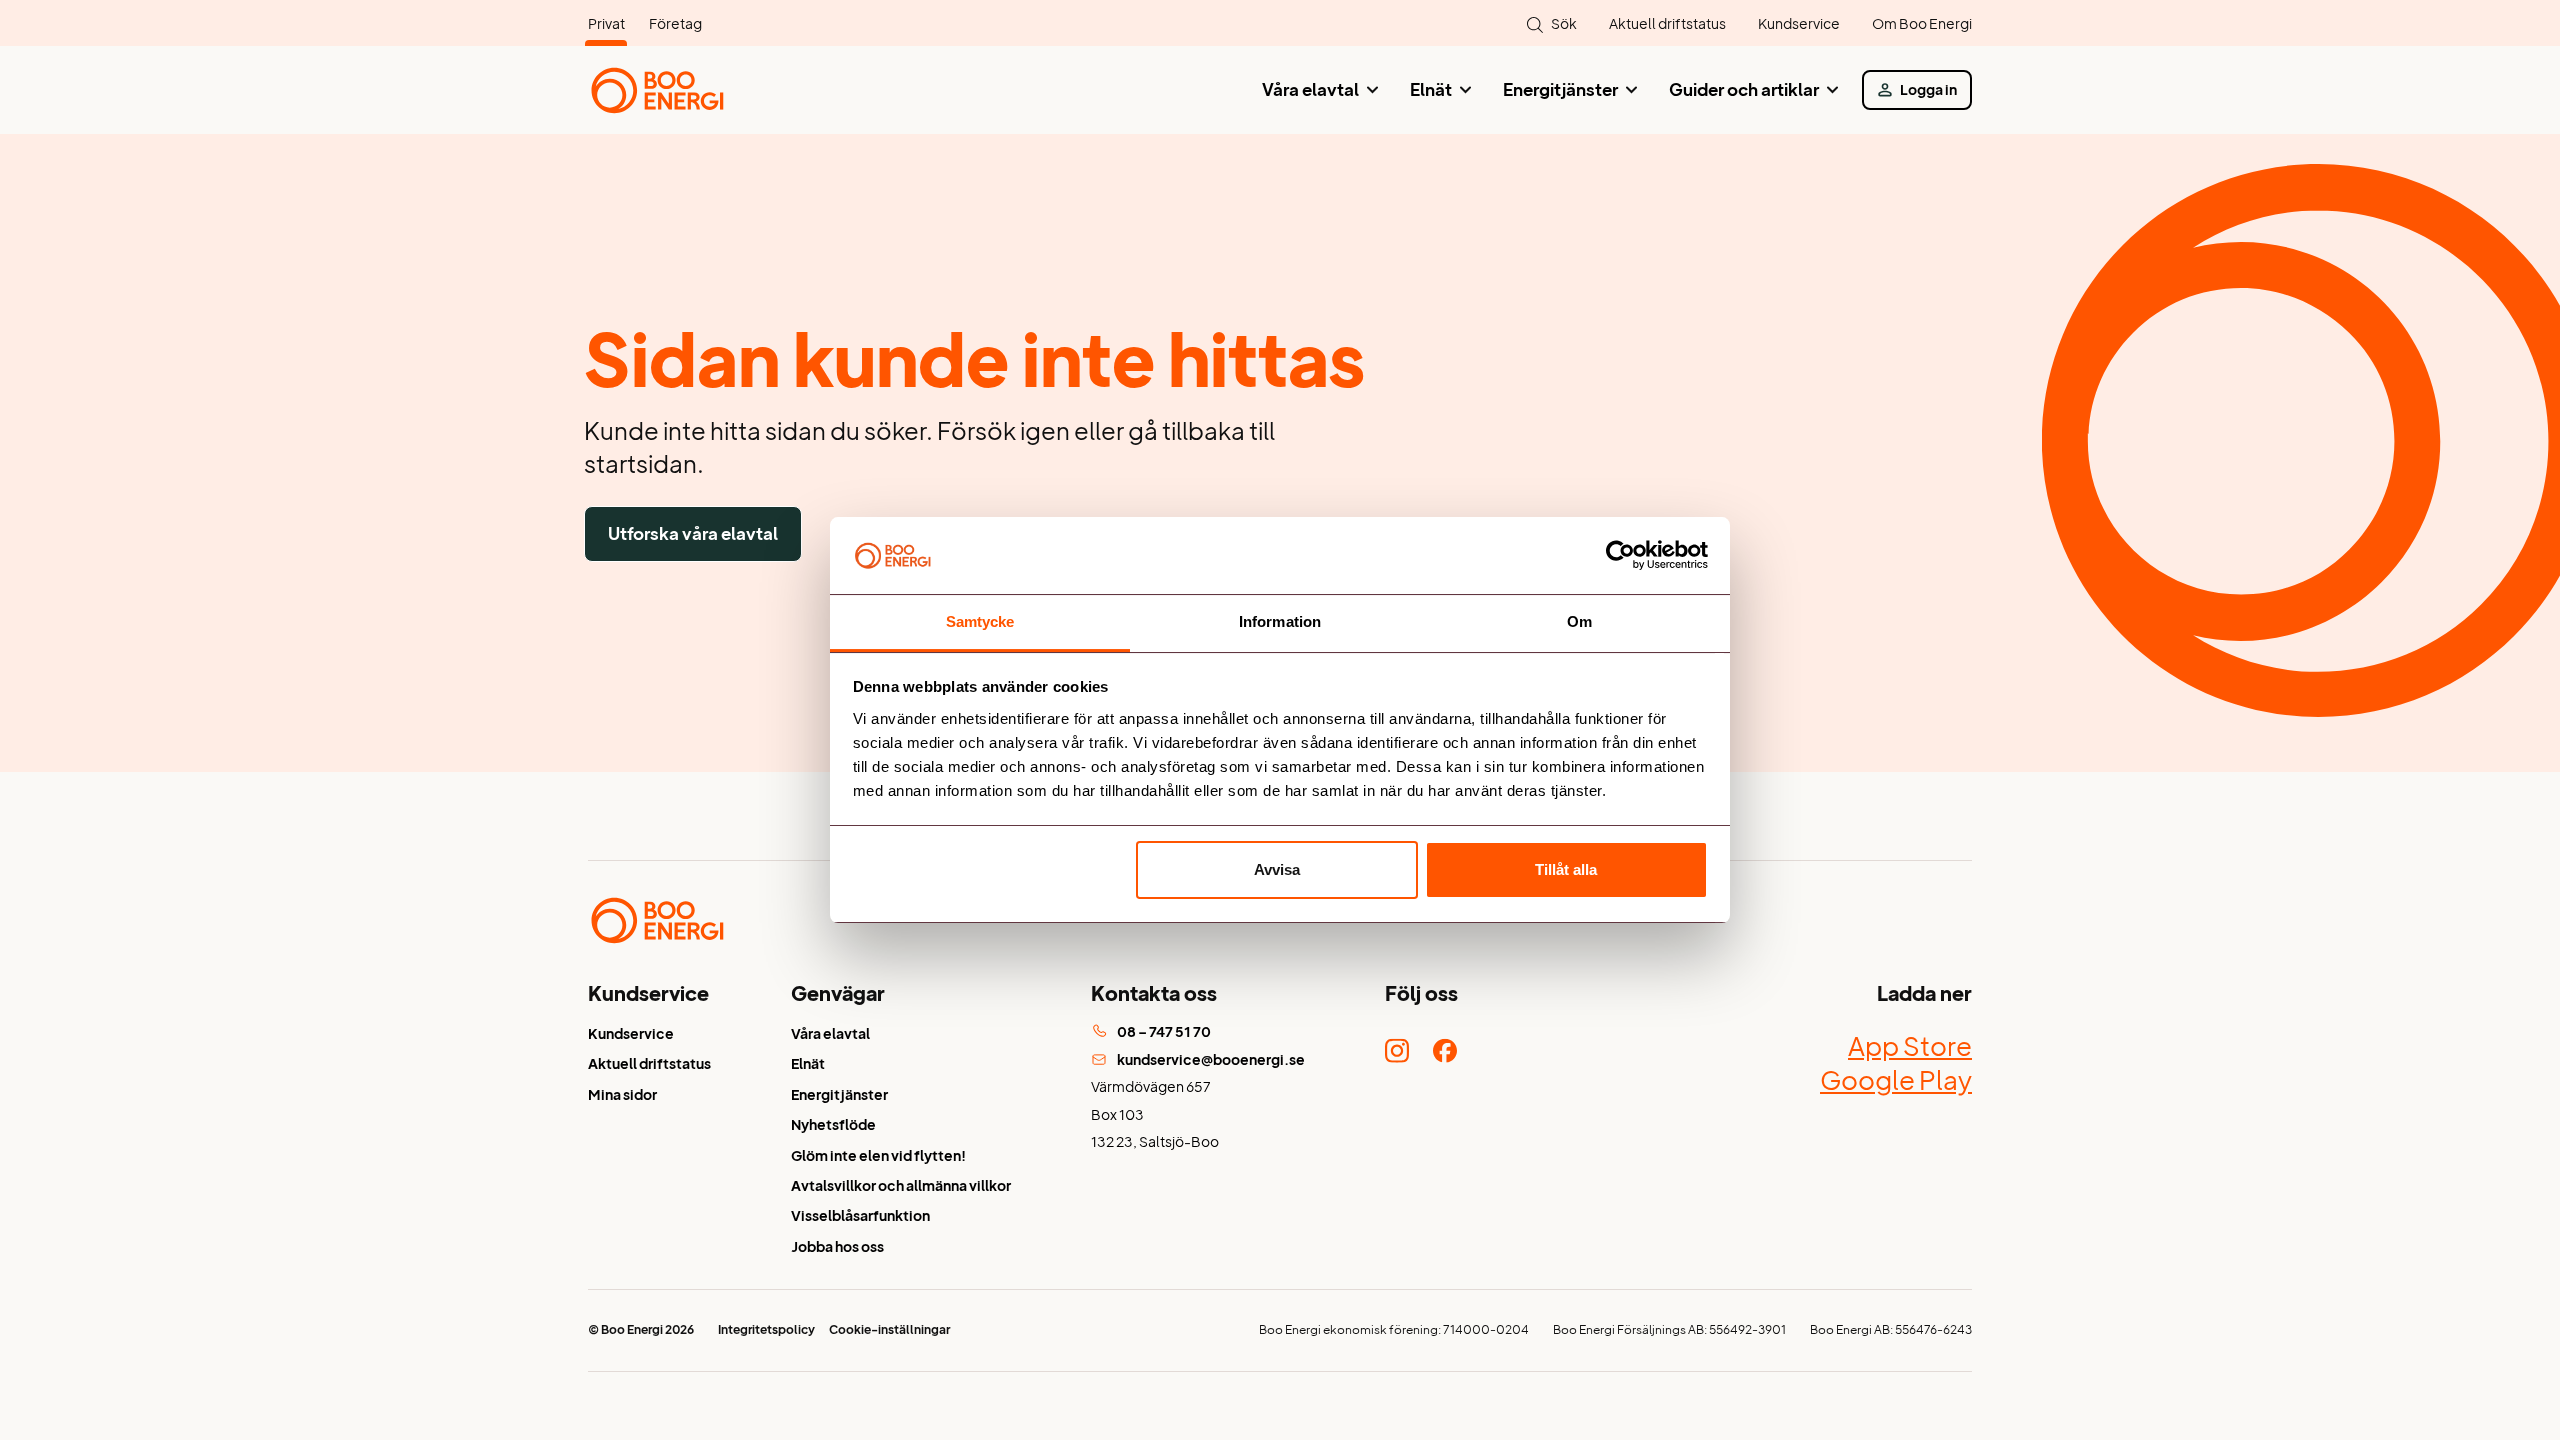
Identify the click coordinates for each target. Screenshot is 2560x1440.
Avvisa (1277, 869)
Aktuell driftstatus (1667, 23)
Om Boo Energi (1922, 23)
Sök (1564, 23)
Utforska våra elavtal (693, 533)
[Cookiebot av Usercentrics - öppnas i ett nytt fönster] (1620, 556)
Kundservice (1799, 23)
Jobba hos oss (837, 1246)
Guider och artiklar (1744, 89)
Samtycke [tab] (980, 621)
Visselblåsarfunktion (860, 1215)
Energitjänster (1560, 89)
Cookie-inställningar (889, 1329)
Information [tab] (1280, 621)
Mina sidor (622, 1094)
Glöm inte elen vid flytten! (878, 1155)
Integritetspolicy (766, 1329)
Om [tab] (1579, 621)
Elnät (1431, 89)
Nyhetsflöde (833, 1124)
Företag (675, 23)
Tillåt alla (1566, 869)
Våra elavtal (1310, 89)
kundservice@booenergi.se (1211, 1059)
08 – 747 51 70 (1164, 1031)
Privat (606, 23)
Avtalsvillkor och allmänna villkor (901, 1185)
